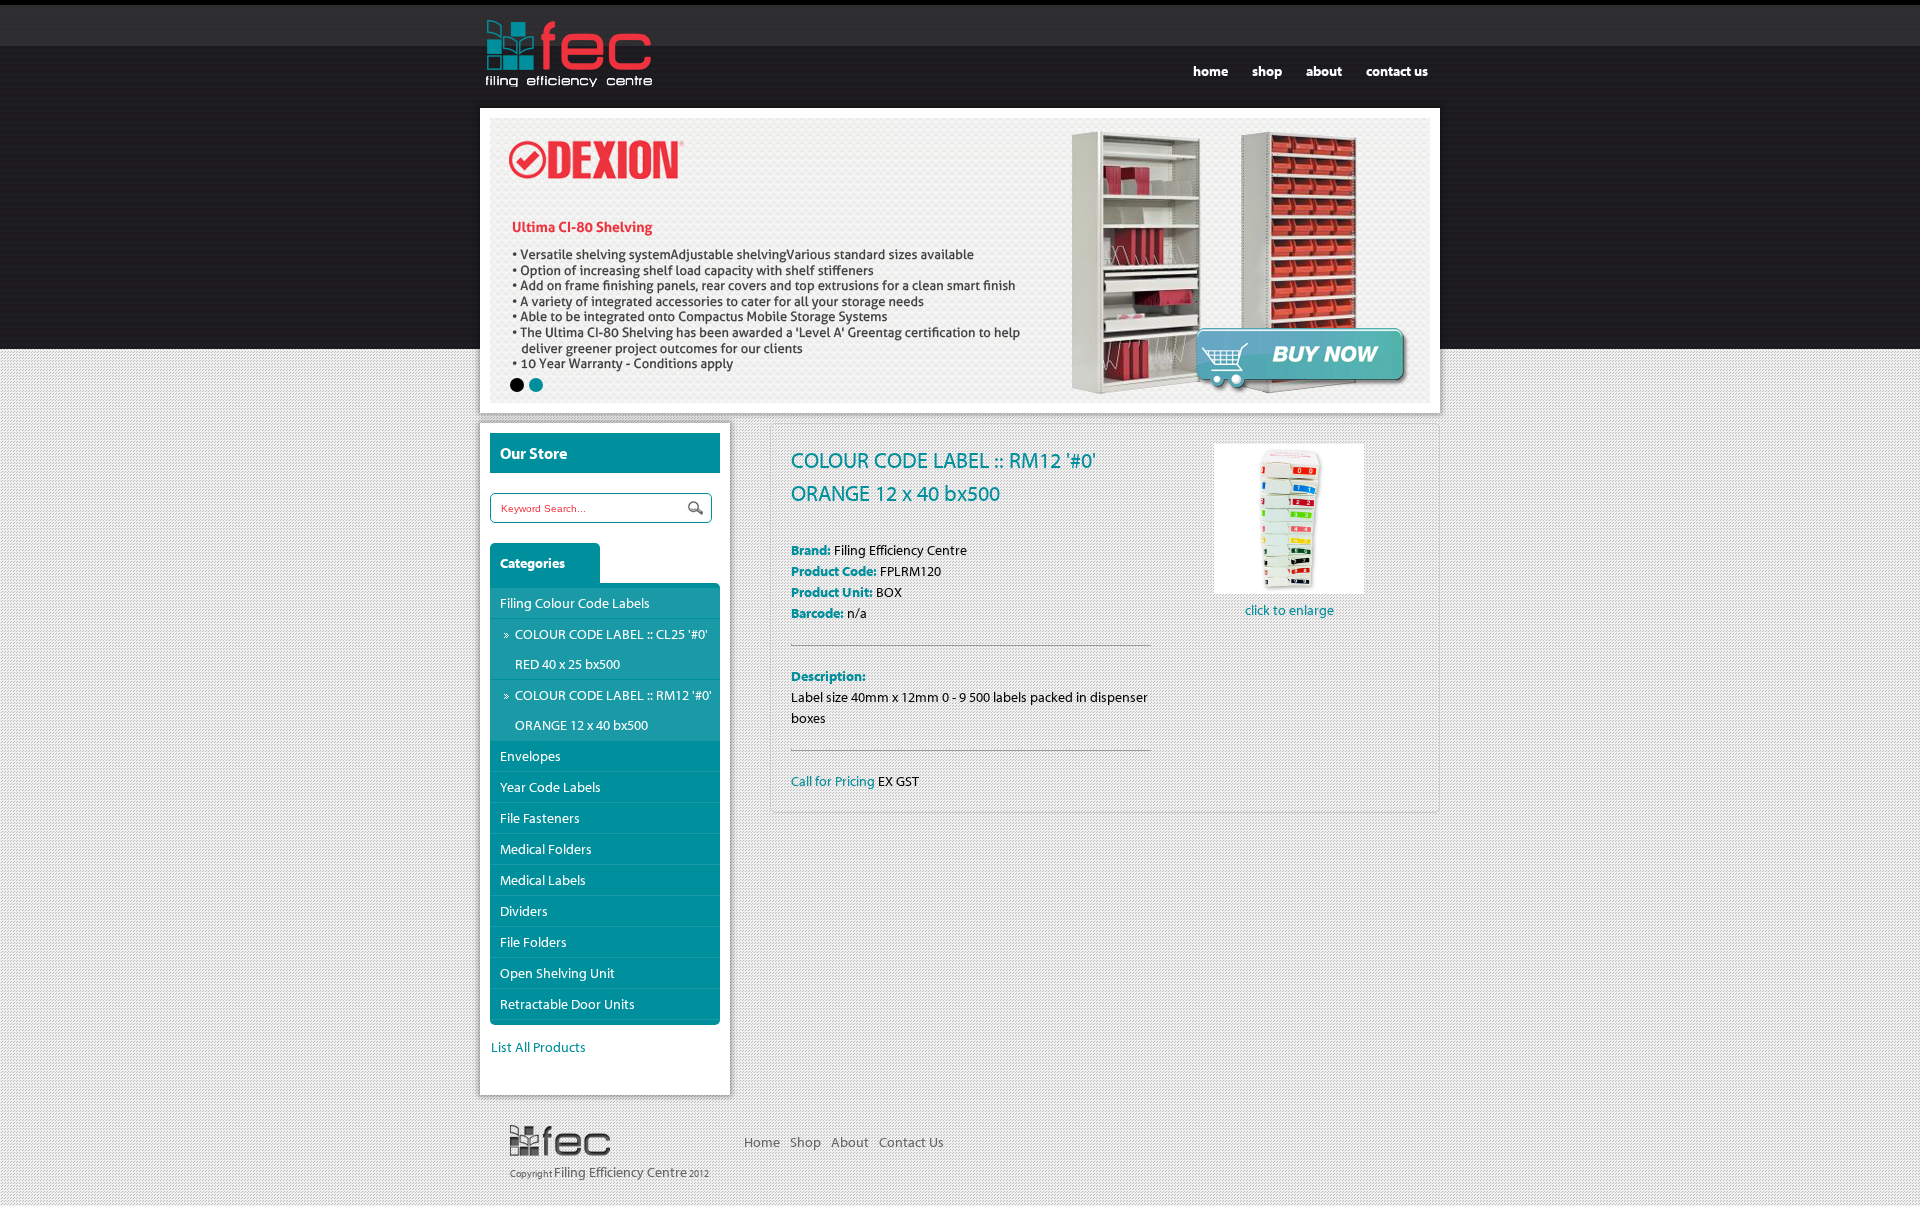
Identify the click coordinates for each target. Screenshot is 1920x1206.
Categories (532, 563)
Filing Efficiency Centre (620, 1172)
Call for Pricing (833, 781)
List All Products (538, 1047)
